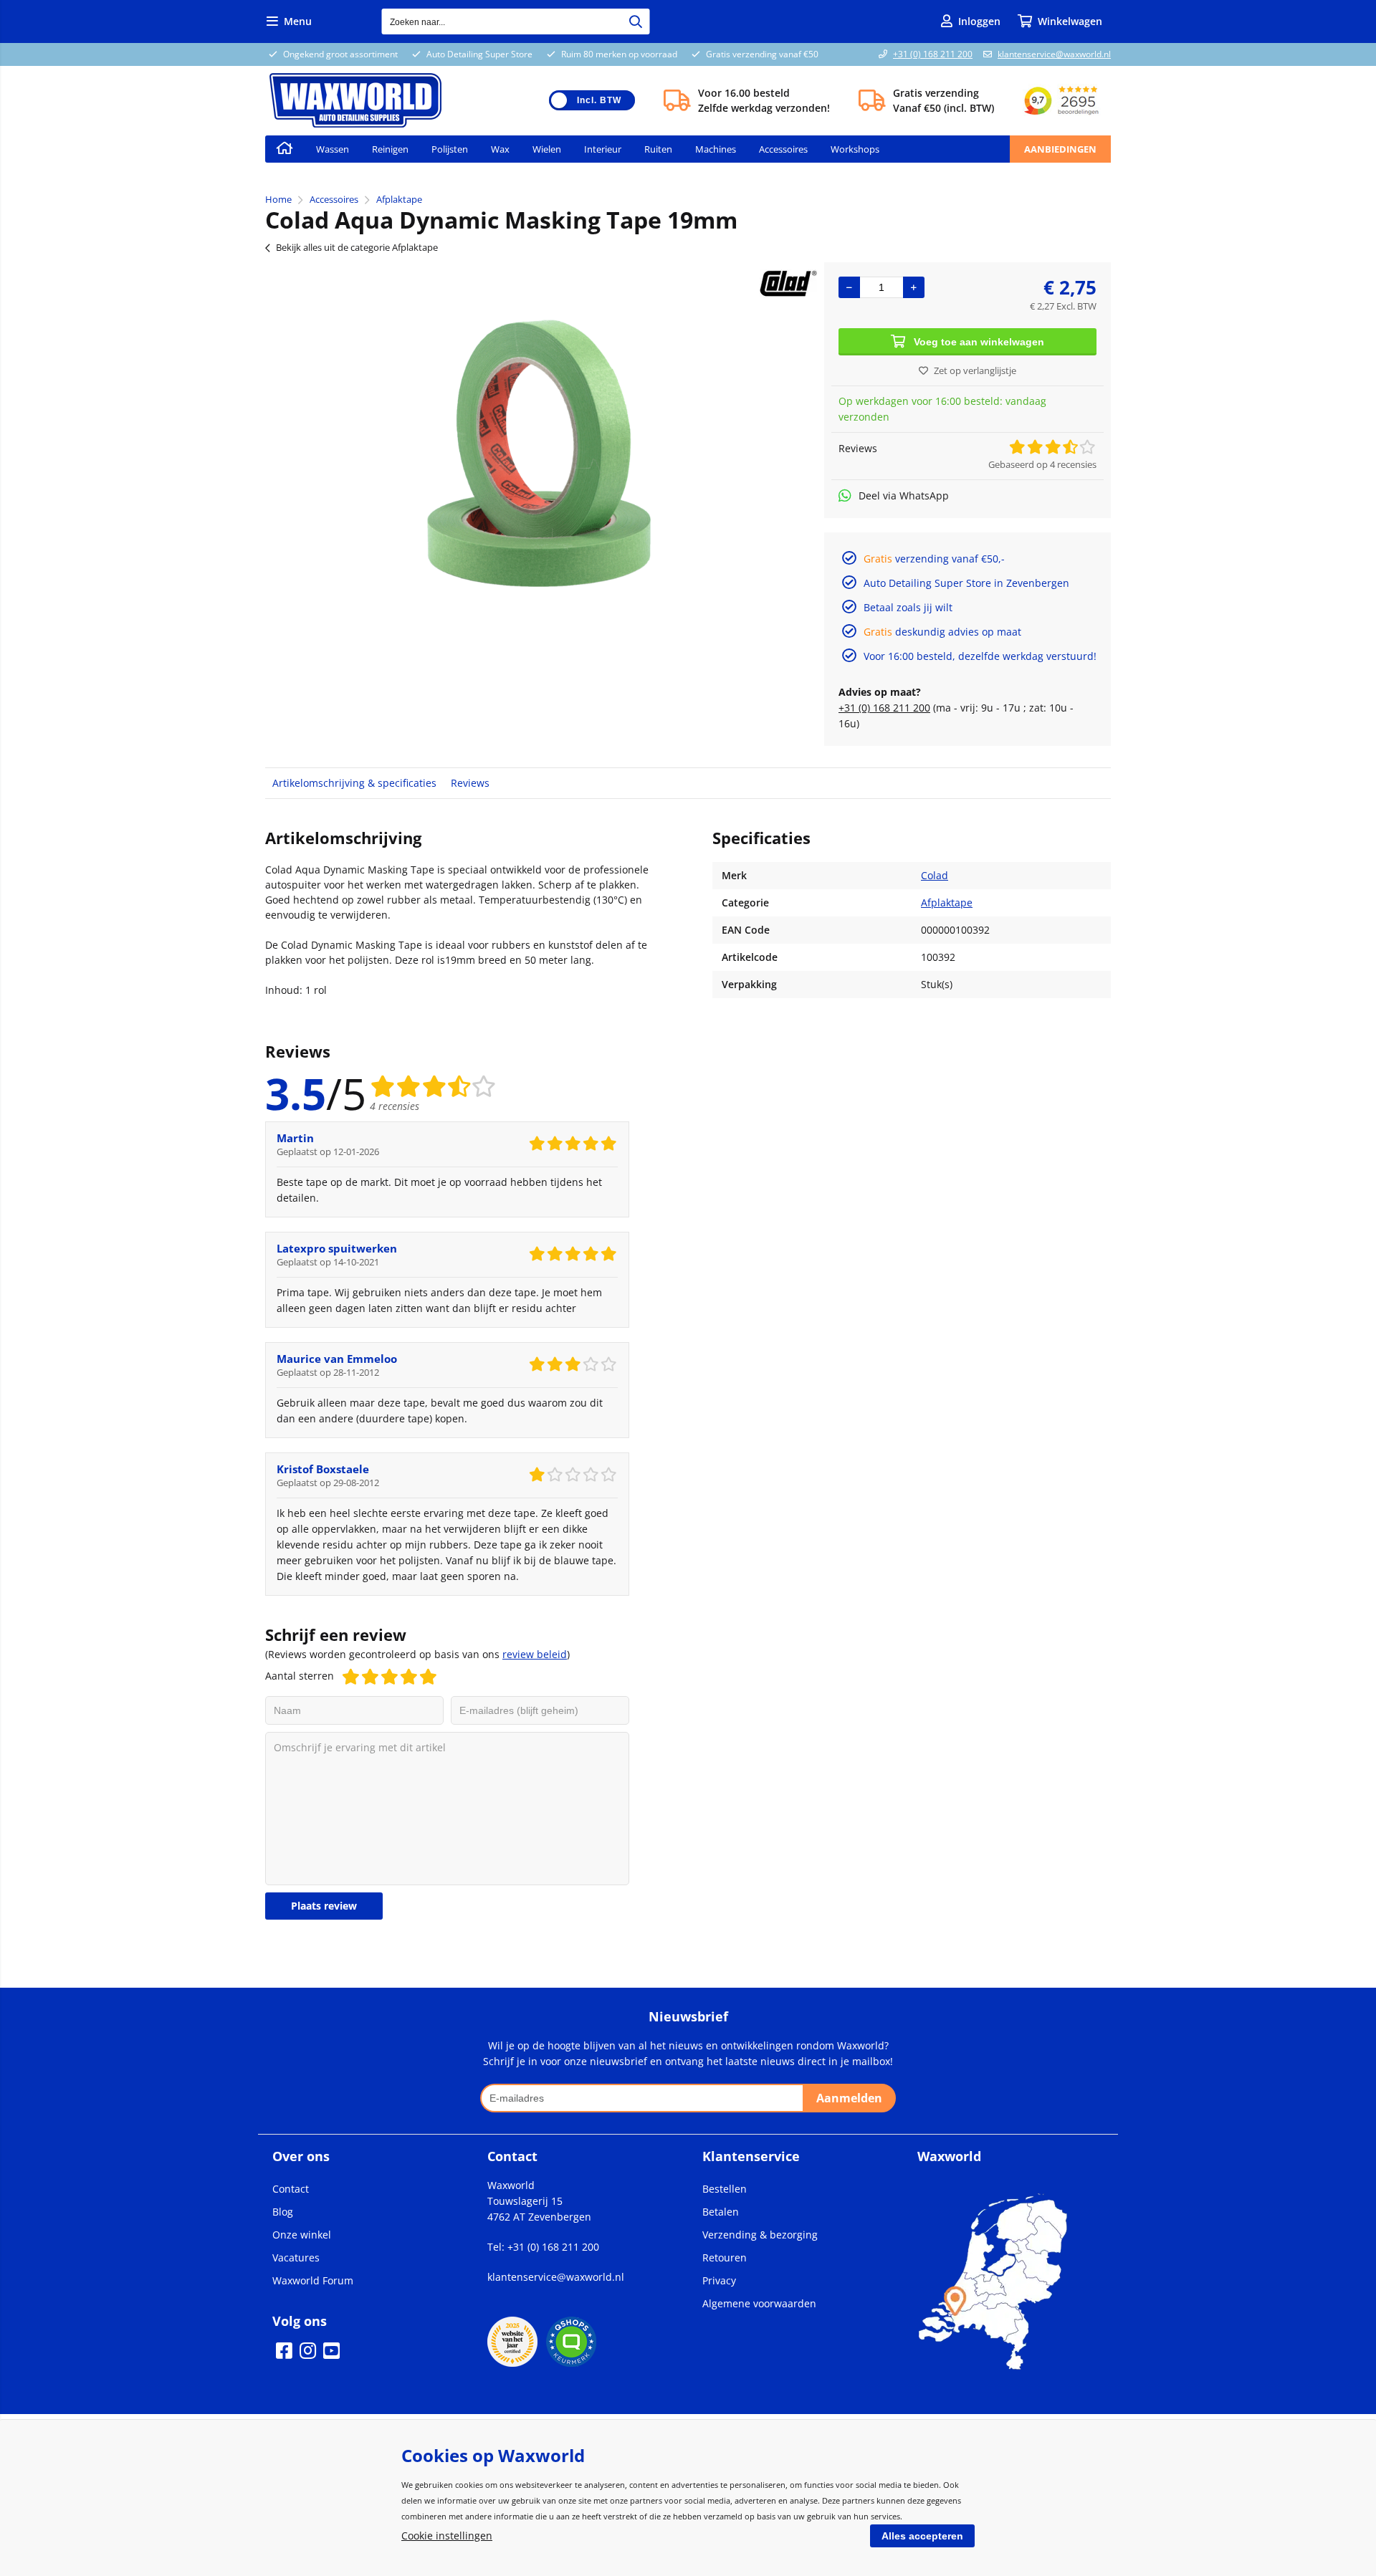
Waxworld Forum (313, 2280)
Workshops (855, 149)
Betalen (721, 2212)
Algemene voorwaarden (759, 2303)
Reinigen (390, 149)
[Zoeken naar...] (636, 21)
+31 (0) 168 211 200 (933, 54)
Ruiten (658, 149)
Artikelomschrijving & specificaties (354, 783)
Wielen (547, 149)
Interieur (603, 149)
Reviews (470, 783)
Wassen (333, 149)
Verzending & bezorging (760, 2235)
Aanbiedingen (1060, 149)
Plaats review (324, 1906)
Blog (283, 2212)
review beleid (535, 1654)
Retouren (725, 2257)
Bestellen (725, 2189)
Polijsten (450, 149)
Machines (716, 149)
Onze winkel (302, 2235)
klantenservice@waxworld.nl (1054, 54)
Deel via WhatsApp (904, 495)
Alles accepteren (922, 2536)
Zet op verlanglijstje (975, 370)
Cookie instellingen (447, 2536)
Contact (291, 2189)
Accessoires (783, 149)
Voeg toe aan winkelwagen (979, 342)
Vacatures (296, 2257)
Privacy (719, 2280)
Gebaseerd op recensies (1042, 464)
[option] (537, 434)
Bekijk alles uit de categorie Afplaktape (357, 247)
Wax (500, 149)
